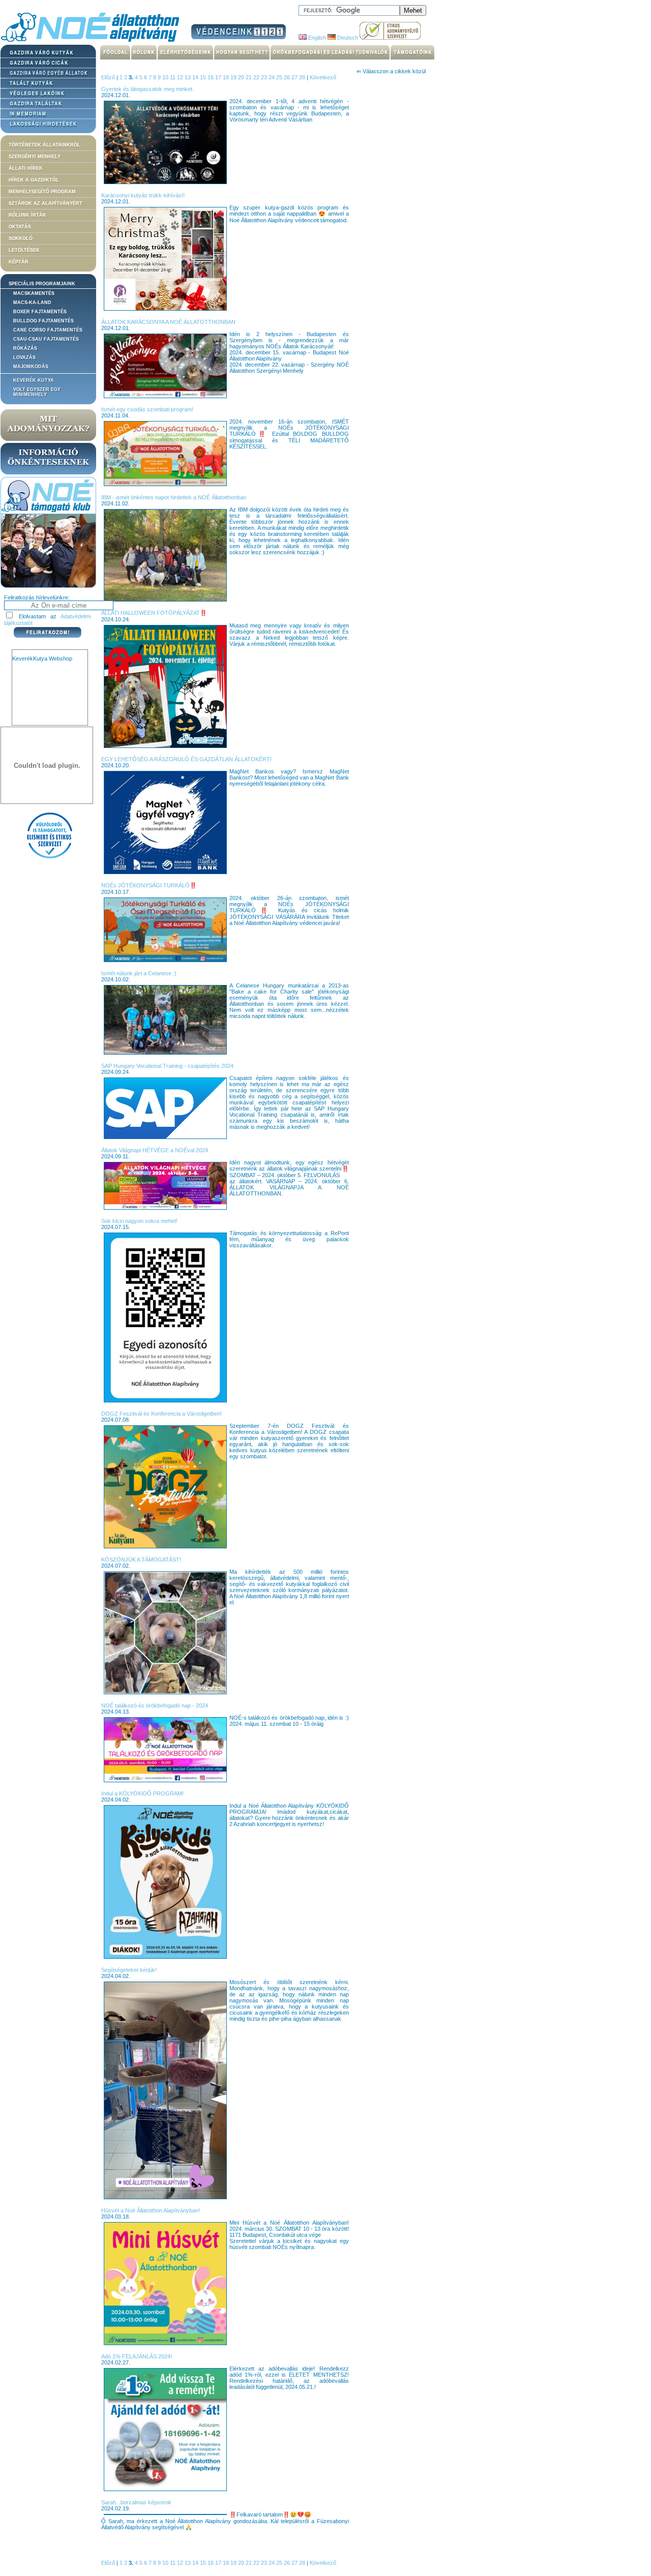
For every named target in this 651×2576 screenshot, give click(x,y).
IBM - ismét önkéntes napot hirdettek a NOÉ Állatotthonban (174, 497)
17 (219, 77)
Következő (323, 77)
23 (265, 77)
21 (249, 77)
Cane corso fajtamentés (48, 330)
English (316, 38)
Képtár (19, 262)
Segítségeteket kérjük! (129, 1970)
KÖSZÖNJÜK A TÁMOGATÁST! (141, 1560)
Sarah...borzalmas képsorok (136, 2502)
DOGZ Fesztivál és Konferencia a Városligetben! (161, 1414)
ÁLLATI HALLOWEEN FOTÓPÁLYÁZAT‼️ (154, 613)
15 (204, 77)
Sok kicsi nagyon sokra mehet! (139, 1221)
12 (181, 77)
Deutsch (347, 38)
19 (234, 77)
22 (257, 77)
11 (173, 77)
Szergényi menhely (35, 157)
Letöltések (24, 250)
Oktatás (20, 227)
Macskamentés (34, 293)
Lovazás (24, 357)
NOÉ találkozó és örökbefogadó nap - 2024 (155, 1705)
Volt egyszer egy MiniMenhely (37, 392)
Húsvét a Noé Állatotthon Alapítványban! (151, 2210)
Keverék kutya (34, 380)
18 (227, 77)
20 (242, 77)
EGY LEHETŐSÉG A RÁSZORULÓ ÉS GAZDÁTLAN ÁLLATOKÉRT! (186, 759)
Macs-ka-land (32, 303)
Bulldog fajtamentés (43, 321)
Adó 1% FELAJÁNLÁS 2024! (137, 2356)
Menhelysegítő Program (42, 192)
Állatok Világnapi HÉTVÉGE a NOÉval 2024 (155, 1150)
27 (295, 77)
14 (196, 77)
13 (188, 77)
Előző (108, 77)
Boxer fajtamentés (40, 312)
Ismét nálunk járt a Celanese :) (139, 973)
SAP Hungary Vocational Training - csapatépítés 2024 (167, 1066)
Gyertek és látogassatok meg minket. (147, 89)
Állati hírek (26, 168)
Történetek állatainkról (45, 145)
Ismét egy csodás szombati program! (147, 409)
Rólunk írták (27, 215)
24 (272, 77)
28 (303, 77)
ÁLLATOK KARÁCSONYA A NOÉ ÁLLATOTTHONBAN (168, 322)
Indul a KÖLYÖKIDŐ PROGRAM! (142, 1793)
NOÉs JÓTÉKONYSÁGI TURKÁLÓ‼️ (149, 885)
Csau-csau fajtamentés (46, 339)
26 (288, 77)
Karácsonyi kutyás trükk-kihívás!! (143, 195)
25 (280, 77)
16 (211, 77)
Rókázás (25, 348)
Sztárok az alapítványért (46, 203)
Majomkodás (31, 367)
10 (166, 77)
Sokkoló (21, 238)
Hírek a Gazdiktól (34, 180)
